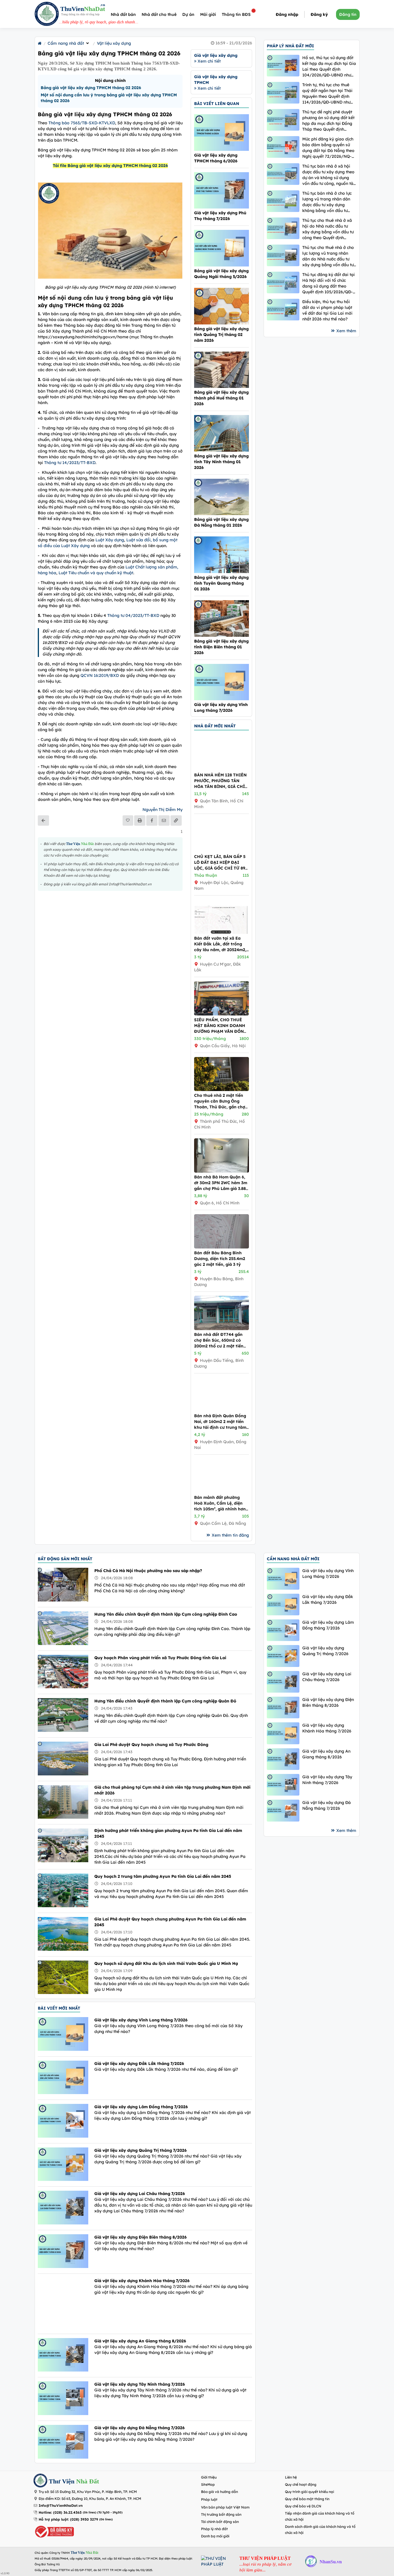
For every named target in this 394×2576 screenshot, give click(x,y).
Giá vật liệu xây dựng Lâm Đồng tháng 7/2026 (141, 2107)
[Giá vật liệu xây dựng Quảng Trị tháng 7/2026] (283, 1656)
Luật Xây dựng (110, 540)
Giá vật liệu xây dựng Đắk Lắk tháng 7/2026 (139, 2064)
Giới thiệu (209, 2477)
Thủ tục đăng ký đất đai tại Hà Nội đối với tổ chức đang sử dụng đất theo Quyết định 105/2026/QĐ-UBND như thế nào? (329, 283)
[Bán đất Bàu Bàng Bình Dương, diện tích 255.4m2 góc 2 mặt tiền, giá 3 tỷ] (222, 1247)
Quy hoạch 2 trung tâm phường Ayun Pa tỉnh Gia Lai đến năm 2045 (163, 1876)
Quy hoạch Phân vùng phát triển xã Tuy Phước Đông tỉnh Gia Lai (160, 1658)
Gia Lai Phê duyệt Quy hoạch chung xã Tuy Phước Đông (151, 1745)
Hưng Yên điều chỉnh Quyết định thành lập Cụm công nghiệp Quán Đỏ (165, 1701)
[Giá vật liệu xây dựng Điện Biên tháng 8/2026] (283, 1707)
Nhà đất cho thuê (159, 14)
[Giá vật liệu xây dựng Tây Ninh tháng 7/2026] (283, 1785)
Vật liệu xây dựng (114, 43)
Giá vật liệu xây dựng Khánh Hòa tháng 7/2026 (142, 2281)
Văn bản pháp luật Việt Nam (225, 2507)
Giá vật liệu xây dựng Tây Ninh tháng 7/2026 (140, 2384)
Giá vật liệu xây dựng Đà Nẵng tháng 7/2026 (139, 2428)
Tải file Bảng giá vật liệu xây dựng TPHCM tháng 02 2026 (110, 166)
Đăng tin (348, 14)
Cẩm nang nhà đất (66, 43)
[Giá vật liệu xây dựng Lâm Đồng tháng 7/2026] (283, 1630)
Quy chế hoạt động (301, 2484)
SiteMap (208, 2484)
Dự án (188, 14)
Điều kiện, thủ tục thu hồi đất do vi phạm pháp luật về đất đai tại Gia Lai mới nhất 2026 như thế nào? (327, 310)
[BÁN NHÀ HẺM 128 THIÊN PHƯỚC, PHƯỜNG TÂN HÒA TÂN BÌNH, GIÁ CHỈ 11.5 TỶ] (222, 769)
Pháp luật (209, 2499)
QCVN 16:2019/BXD (100, 675)
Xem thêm (346, 331)
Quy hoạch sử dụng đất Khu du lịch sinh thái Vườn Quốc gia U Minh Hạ (166, 1963)
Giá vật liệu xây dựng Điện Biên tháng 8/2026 (140, 2237)
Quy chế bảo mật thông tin (307, 2499)
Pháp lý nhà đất (214, 2529)
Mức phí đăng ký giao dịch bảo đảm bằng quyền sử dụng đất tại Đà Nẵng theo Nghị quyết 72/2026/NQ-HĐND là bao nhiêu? (328, 148)
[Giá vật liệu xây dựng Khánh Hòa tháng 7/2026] (283, 1733)
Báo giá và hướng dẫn (219, 2492)
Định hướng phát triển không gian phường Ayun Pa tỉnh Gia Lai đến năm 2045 (168, 1833)
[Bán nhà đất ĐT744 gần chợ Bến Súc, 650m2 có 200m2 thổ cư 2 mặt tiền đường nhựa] (222, 1329)
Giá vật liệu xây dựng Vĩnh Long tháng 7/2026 (141, 2020)
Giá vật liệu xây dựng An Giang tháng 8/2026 (140, 2341)
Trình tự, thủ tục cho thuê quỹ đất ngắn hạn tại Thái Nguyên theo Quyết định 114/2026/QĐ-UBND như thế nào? (327, 94)
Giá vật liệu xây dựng (216, 55)
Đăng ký (319, 14)
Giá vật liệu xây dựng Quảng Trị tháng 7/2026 (140, 2150)
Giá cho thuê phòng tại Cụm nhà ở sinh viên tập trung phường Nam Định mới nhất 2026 (172, 1790)
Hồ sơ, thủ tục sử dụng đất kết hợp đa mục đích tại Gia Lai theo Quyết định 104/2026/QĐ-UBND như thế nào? (329, 66)
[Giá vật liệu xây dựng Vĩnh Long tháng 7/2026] (283, 1579)
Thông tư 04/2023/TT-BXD (133, 615)
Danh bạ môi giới (215, 2536)
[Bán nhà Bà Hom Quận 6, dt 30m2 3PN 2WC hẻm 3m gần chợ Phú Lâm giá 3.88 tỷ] (222, 1171)
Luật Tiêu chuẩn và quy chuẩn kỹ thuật (96, 573)
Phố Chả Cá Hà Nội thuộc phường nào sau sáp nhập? (148, 1571)
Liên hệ (291, 2477)
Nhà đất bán (123, 14)
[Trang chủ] (40, 43)
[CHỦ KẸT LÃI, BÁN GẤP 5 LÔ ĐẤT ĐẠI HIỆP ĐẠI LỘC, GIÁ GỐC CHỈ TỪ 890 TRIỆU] (222, 851)
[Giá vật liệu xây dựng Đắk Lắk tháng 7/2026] (283, 1605)
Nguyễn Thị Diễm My (163, 810)
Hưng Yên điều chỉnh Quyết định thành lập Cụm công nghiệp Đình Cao (166, 1614)
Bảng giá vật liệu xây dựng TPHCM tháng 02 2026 (91, 88)
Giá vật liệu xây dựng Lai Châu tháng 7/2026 (140, 2194)
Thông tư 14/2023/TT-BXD (70, 463)
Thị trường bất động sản (221, 2514)
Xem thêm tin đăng (230, 1535)
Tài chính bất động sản (220, 2522)
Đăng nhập (287, 14)
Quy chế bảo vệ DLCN (303, 2506)
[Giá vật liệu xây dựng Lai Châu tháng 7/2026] (283, 1682)
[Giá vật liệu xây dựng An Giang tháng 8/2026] (283, 1759)
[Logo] (47, 15)
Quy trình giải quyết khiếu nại (309, 2492)
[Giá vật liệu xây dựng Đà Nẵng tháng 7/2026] (283, 1810)
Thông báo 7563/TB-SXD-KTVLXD (82, 123)
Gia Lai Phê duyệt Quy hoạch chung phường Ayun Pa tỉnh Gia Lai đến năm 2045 (170, 1922)
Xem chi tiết (209, 61)
